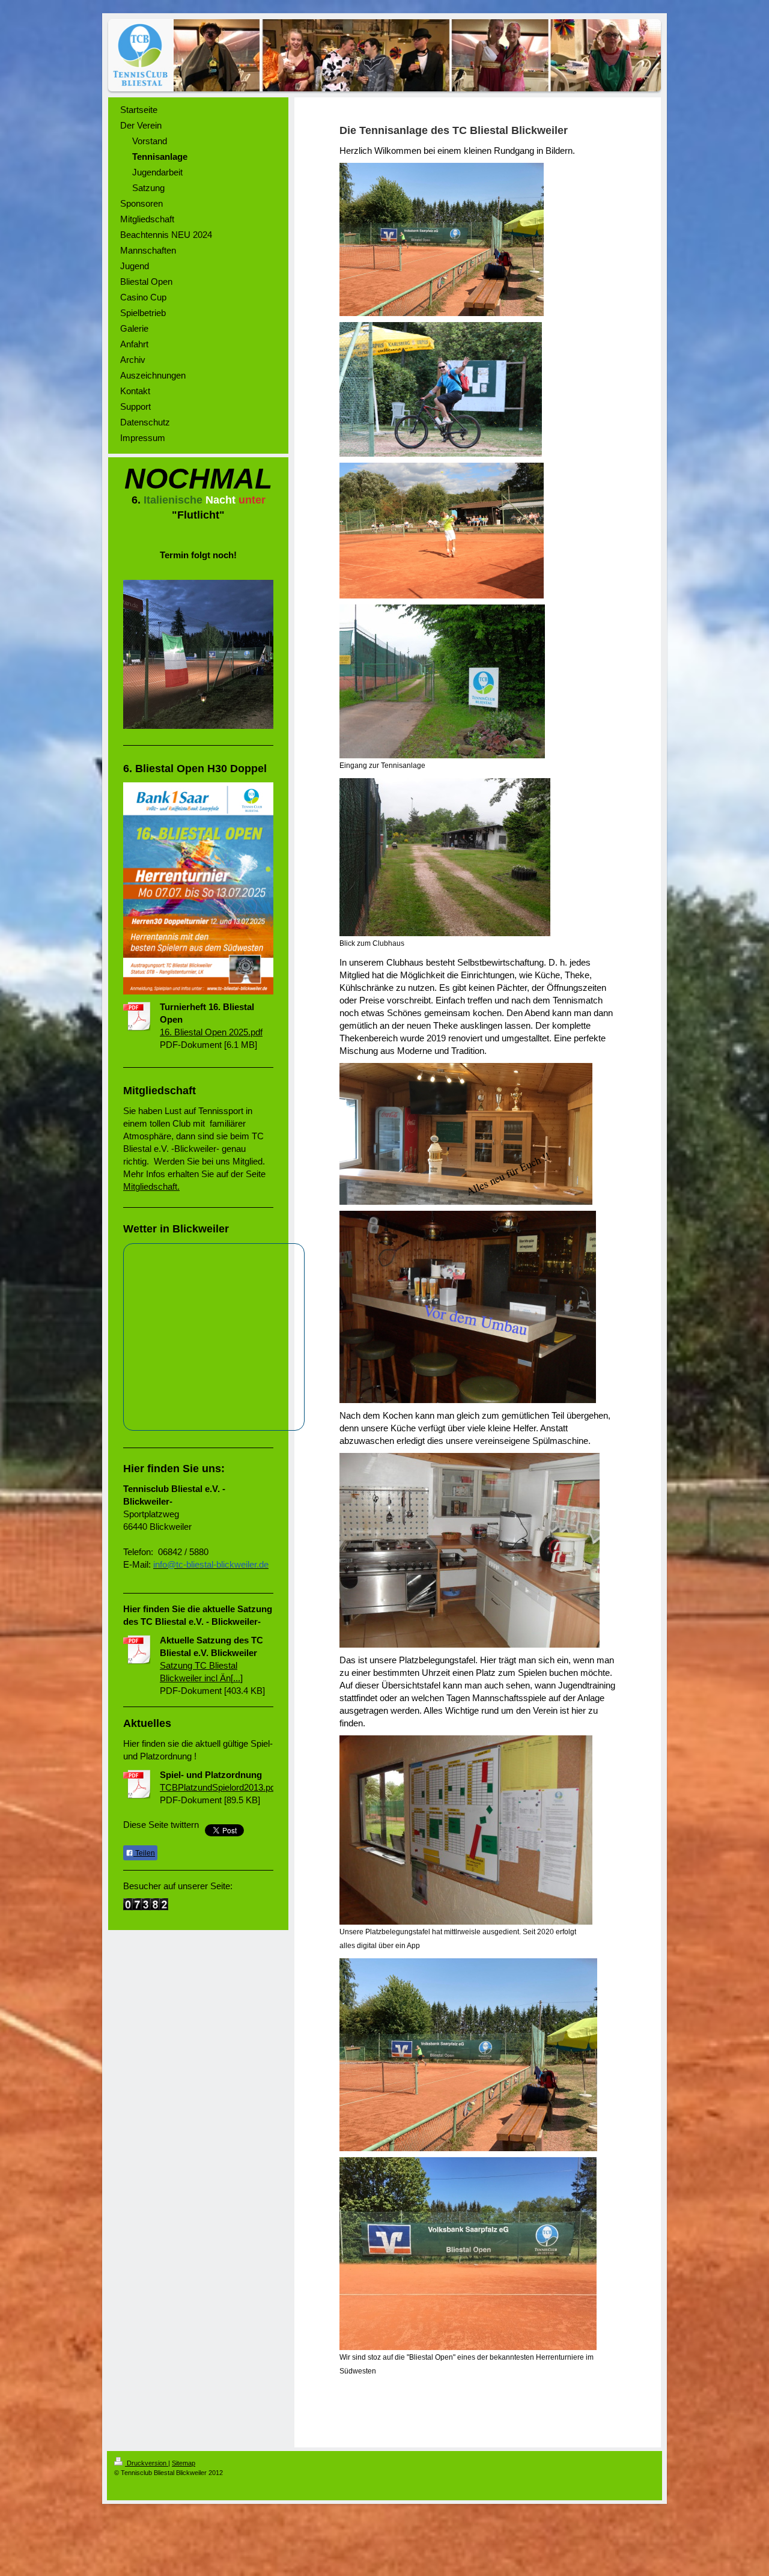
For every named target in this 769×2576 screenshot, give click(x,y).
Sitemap (184, 2463)
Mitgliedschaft (150, 1186)
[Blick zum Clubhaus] (445, 857)
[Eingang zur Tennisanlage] (442, 681)
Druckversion (147, 2463)
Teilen (144, 1853)
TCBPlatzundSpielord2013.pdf (219, 1787)
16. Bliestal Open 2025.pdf (211, 1032)
